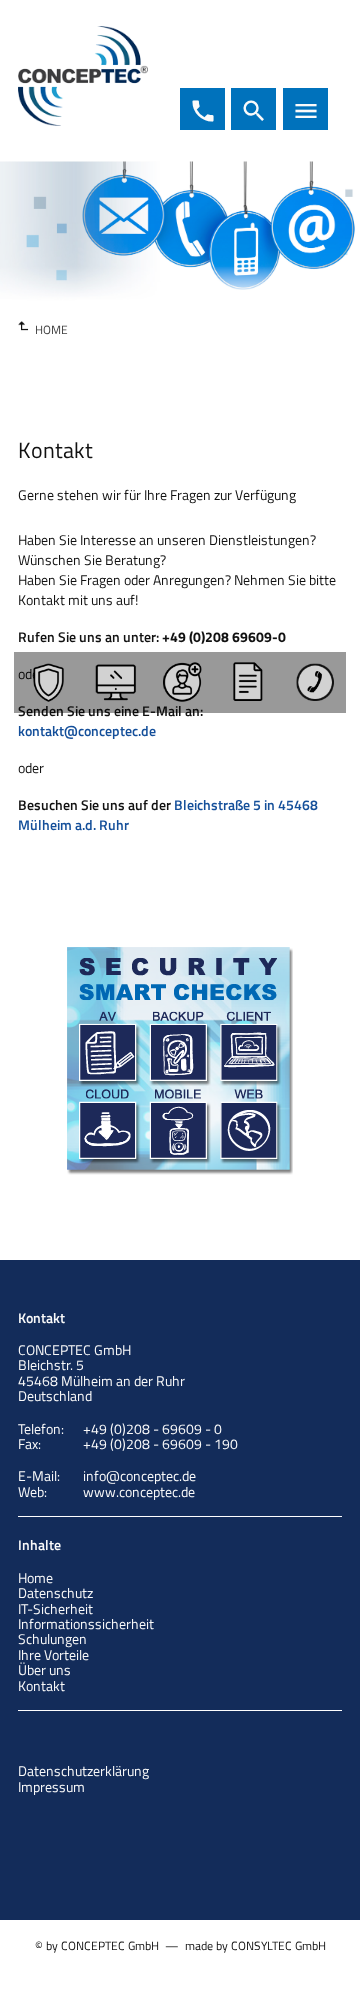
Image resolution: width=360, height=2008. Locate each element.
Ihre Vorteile (53, 1654)
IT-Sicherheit (55, 1608)
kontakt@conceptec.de (87, 730)
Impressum (51, 1786)
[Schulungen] (246, 682)
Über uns (44, 1669)
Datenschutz (55, 1592)
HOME (51, 329)
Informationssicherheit (86, 1623)
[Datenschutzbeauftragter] (180, 682)
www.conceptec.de (139, 1491)
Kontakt (41, 1685)
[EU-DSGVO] (113, 682)
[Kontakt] (313, 682)
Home (35, 1577)
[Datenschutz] (47, 682)
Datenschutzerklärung (83, 1770)
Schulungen (52, 1638)
